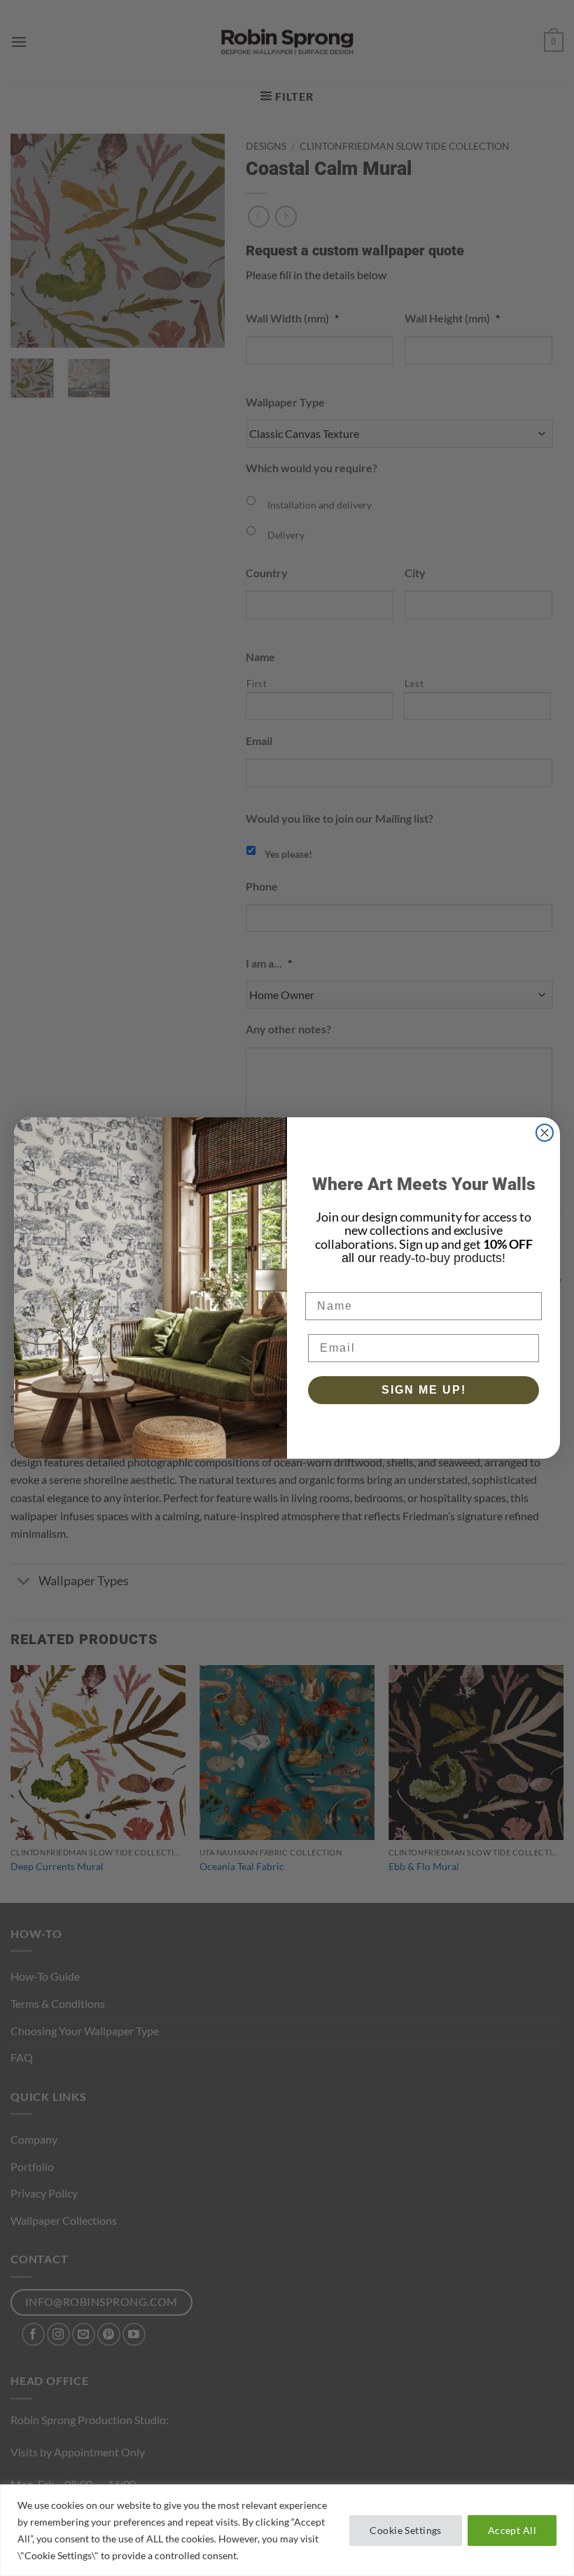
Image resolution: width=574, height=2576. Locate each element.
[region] (287, 2530)
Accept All (512, 2530)
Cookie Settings (405, 2530)
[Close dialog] (545, 1133)
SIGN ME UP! (424, 1390)
